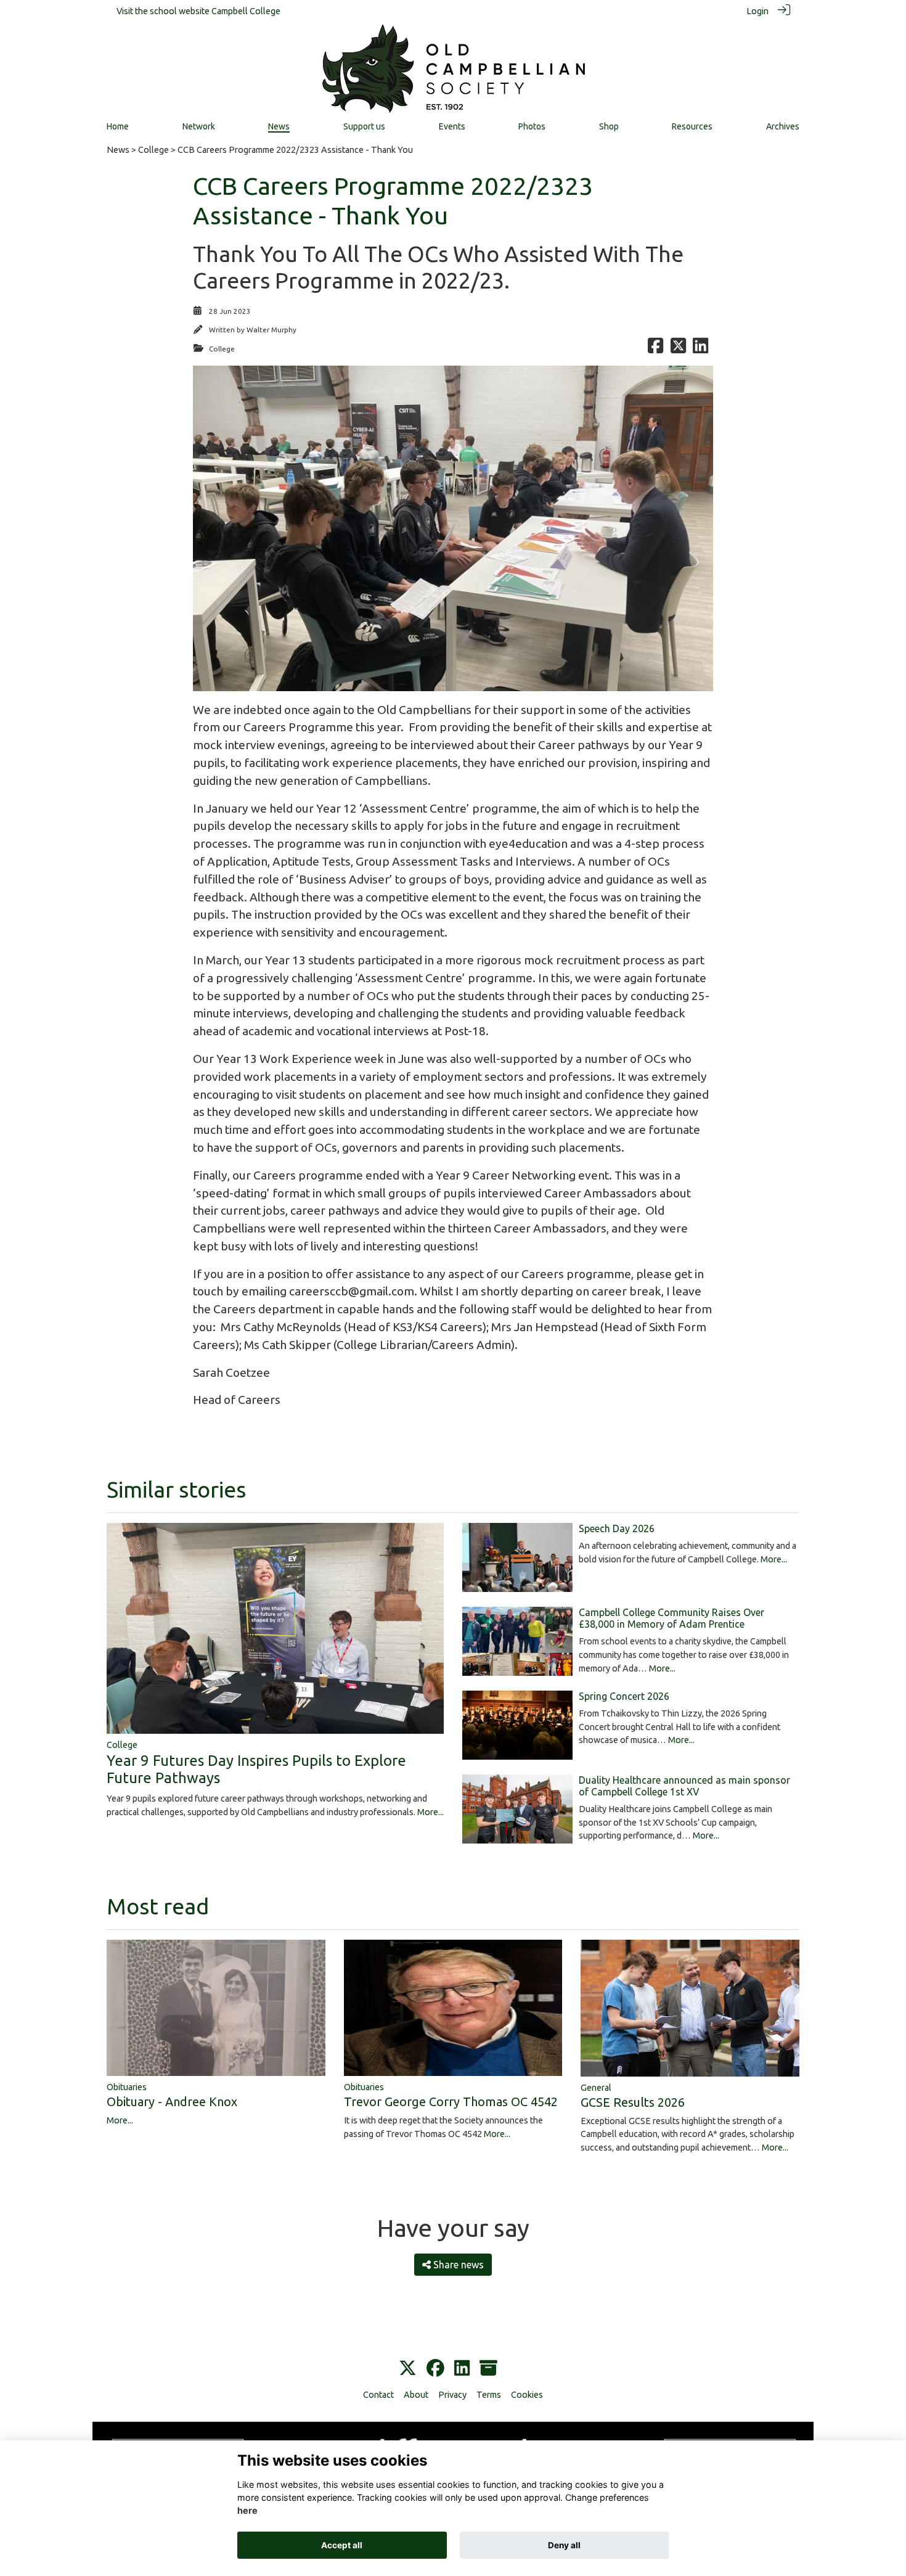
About (416, 2395)
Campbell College (246, 11)
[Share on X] (678, 349)
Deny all (564, 2545)
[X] (408, 2369)
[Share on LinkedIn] (700, 349)
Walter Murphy (271, 330)
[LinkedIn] (462, 2369)
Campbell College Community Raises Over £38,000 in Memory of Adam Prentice (671, 1618)
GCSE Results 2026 (633, 2102)
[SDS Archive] (488, 2369)
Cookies (527, 2395)
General (596, 2088)
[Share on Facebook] (655, 349)
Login (757, 11)
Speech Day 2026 (617, 1528)
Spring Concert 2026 (624, 1696)
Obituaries (127, 2087)
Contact (378, 2395)
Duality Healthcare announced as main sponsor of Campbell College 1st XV (684, 1786)
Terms (489, 2395)
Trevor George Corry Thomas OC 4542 (451, 2102)
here (247, 2511)
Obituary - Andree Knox (172, 2102)
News (118, 150)
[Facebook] (435, 2369)
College (153, 150)
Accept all (342, 2545)
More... (431, 1812)
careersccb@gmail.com (352, 1291)
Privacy (452, 2395)
